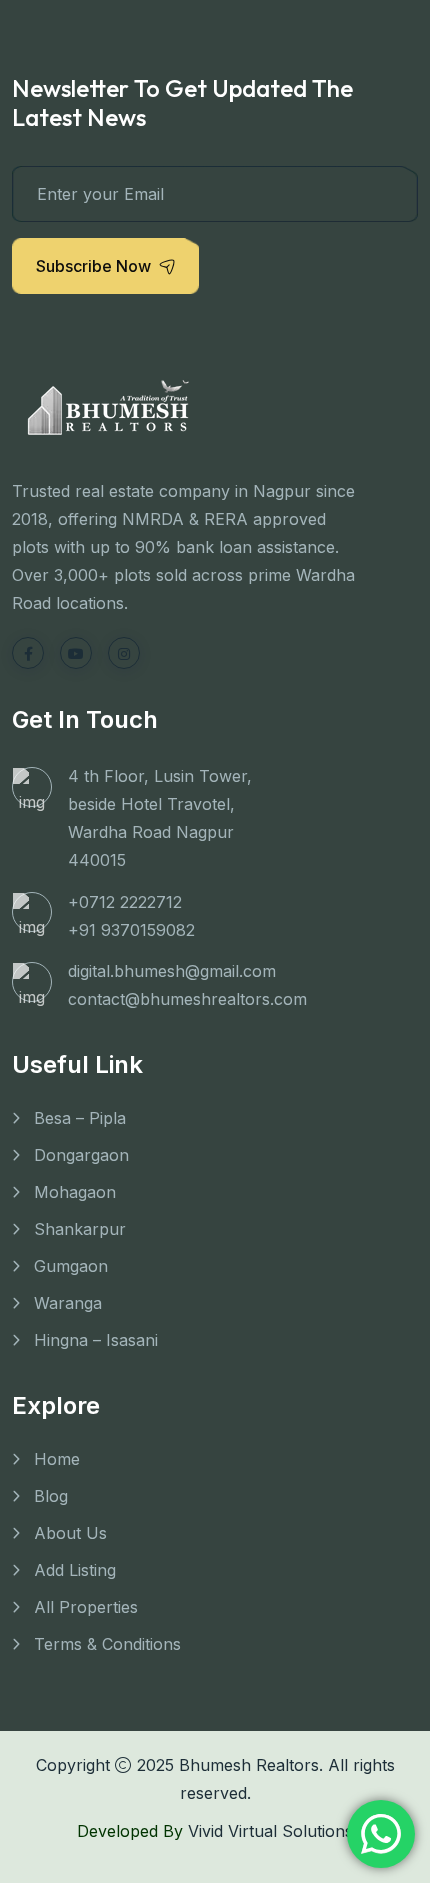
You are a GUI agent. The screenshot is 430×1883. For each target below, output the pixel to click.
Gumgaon (71, 1266)
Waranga (68, 1303)
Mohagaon (75, 1192)
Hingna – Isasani (96, 1340)
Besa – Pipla (80, 1118)
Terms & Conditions (107, 1644)
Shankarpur (80, 1229)
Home (57, 1459)
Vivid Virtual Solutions (270, 1831)
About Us (70, 1533)
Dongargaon (81, 1155)
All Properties (86, 1607)
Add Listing (75, 1570)
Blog (51, 1496)
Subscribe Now (93, 266)
